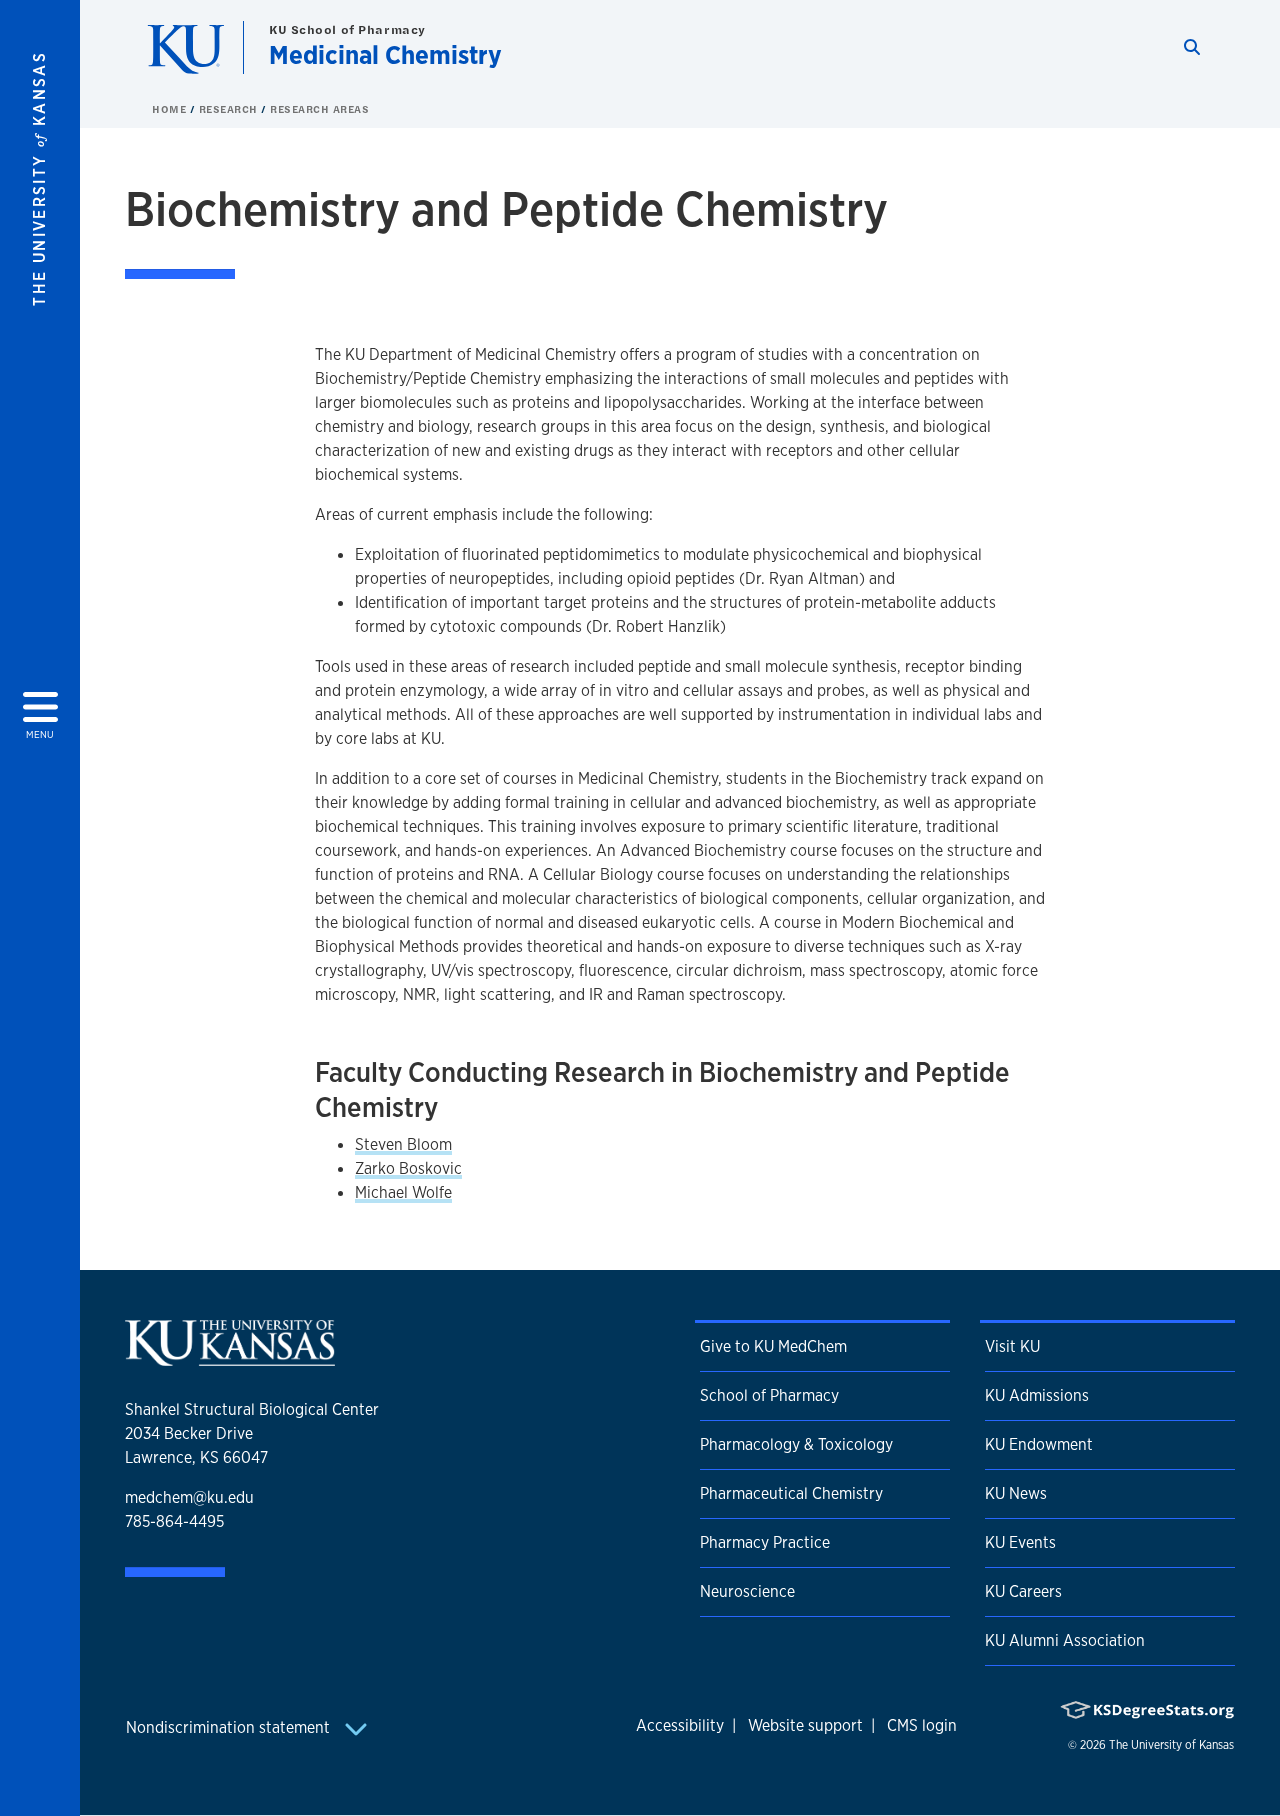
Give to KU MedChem (773, 1346)
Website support (805, 1725)
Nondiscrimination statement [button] (230, 1727)
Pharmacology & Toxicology (796, 1444)
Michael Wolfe (403, 1192)
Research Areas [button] (319, 109)
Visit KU (1012, 1346)
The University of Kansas (1171, 1745)
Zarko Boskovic (408, 1168)
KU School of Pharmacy (347, 29)
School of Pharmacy (769, 1395)
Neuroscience (747, 1591)
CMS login (922, 1725)
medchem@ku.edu (189, 1497)
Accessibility (680, 1725)
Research (230, 109)
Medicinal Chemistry (385, 54)
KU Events (1020, 1542)
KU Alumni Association (1065, 1640)
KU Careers (1023, 1591)
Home (171, 109)
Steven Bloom (403, 1144)
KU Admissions (1037, 1395)
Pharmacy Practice (765, 1542)
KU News (1016, 1493)
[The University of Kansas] (230, 1357)
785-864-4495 (174, 1521)
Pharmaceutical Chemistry (791, 1493)
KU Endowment (1039, 1444)
